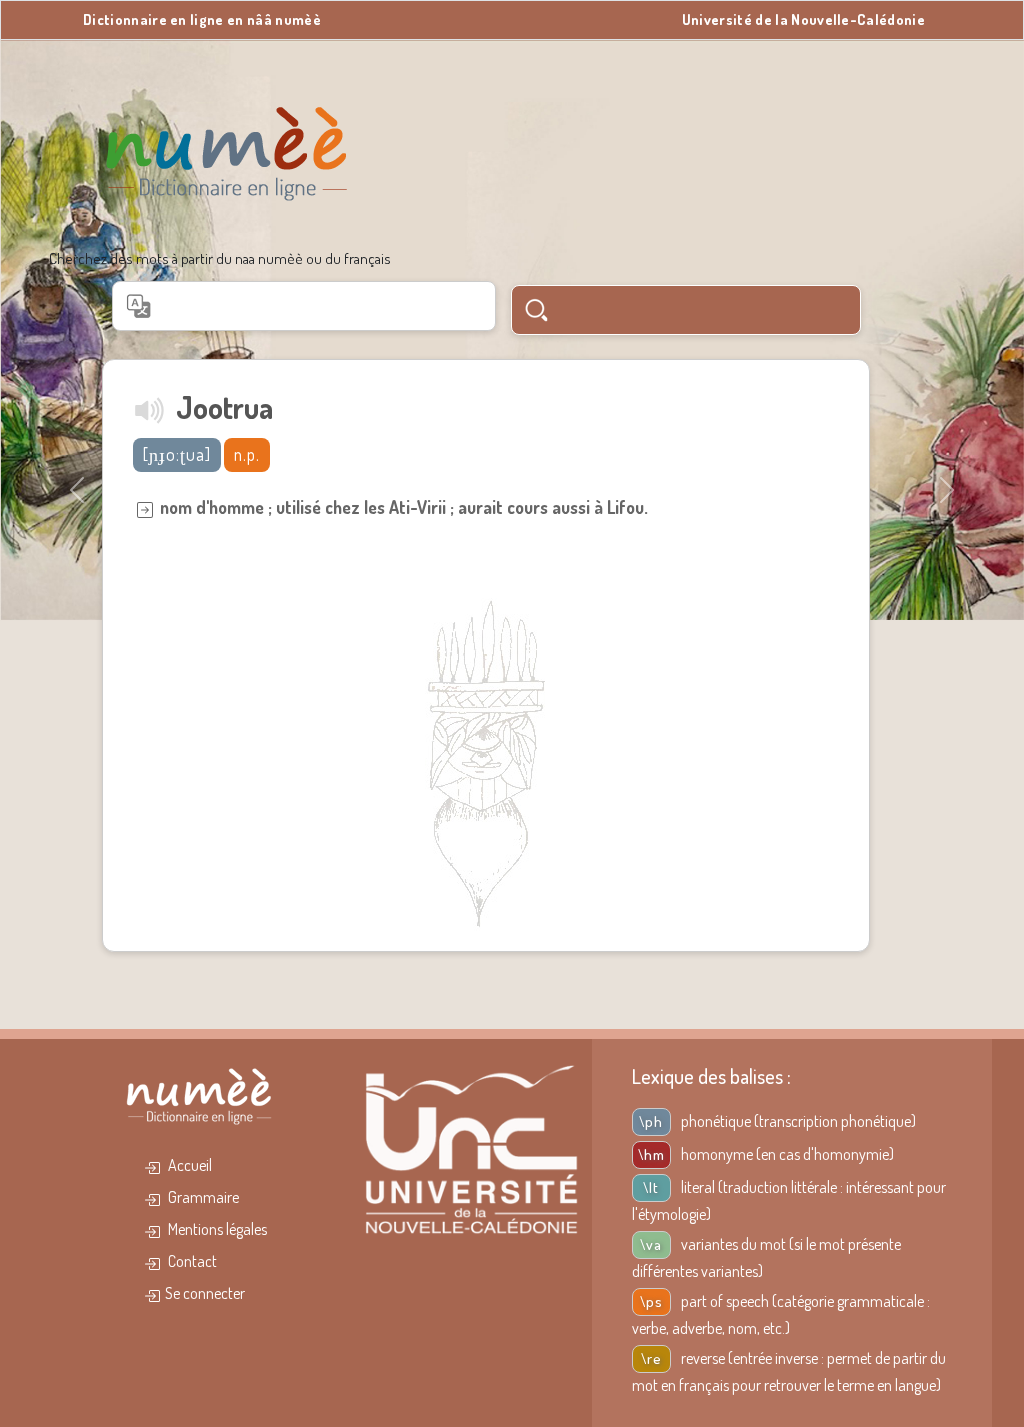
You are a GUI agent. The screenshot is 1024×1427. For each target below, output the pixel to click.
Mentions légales (216, 1229)
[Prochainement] (150, 409)
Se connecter (205, 1293)
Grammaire (202, 1197)
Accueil (188, 1165)
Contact (191, 1261)
